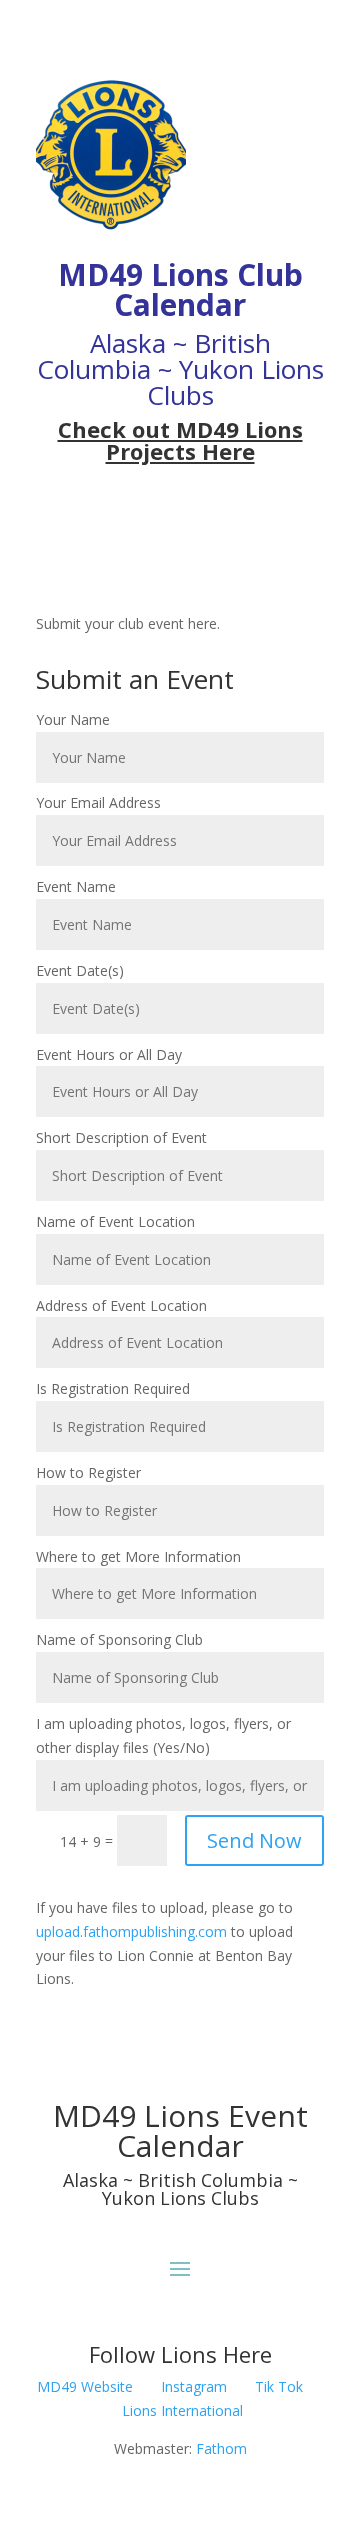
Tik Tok (279, 2386)
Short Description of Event (121, 1137)
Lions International (182, 2410)
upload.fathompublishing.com (131, 1931)
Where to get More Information (138, 1556)
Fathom (221, 2448)
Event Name (76, 886)
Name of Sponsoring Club (119, 1639)
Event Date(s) (80, 970)
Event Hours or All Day (109, 1054)
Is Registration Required (113, 1388)
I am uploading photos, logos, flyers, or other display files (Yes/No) (163, 1735)
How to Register (88, 1472)
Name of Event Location (115, 1221)
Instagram (194, 2386)
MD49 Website (85, 2386)
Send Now (254, 1840)
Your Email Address (98, 802)
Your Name (73, 719)
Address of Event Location (121, 1305)
